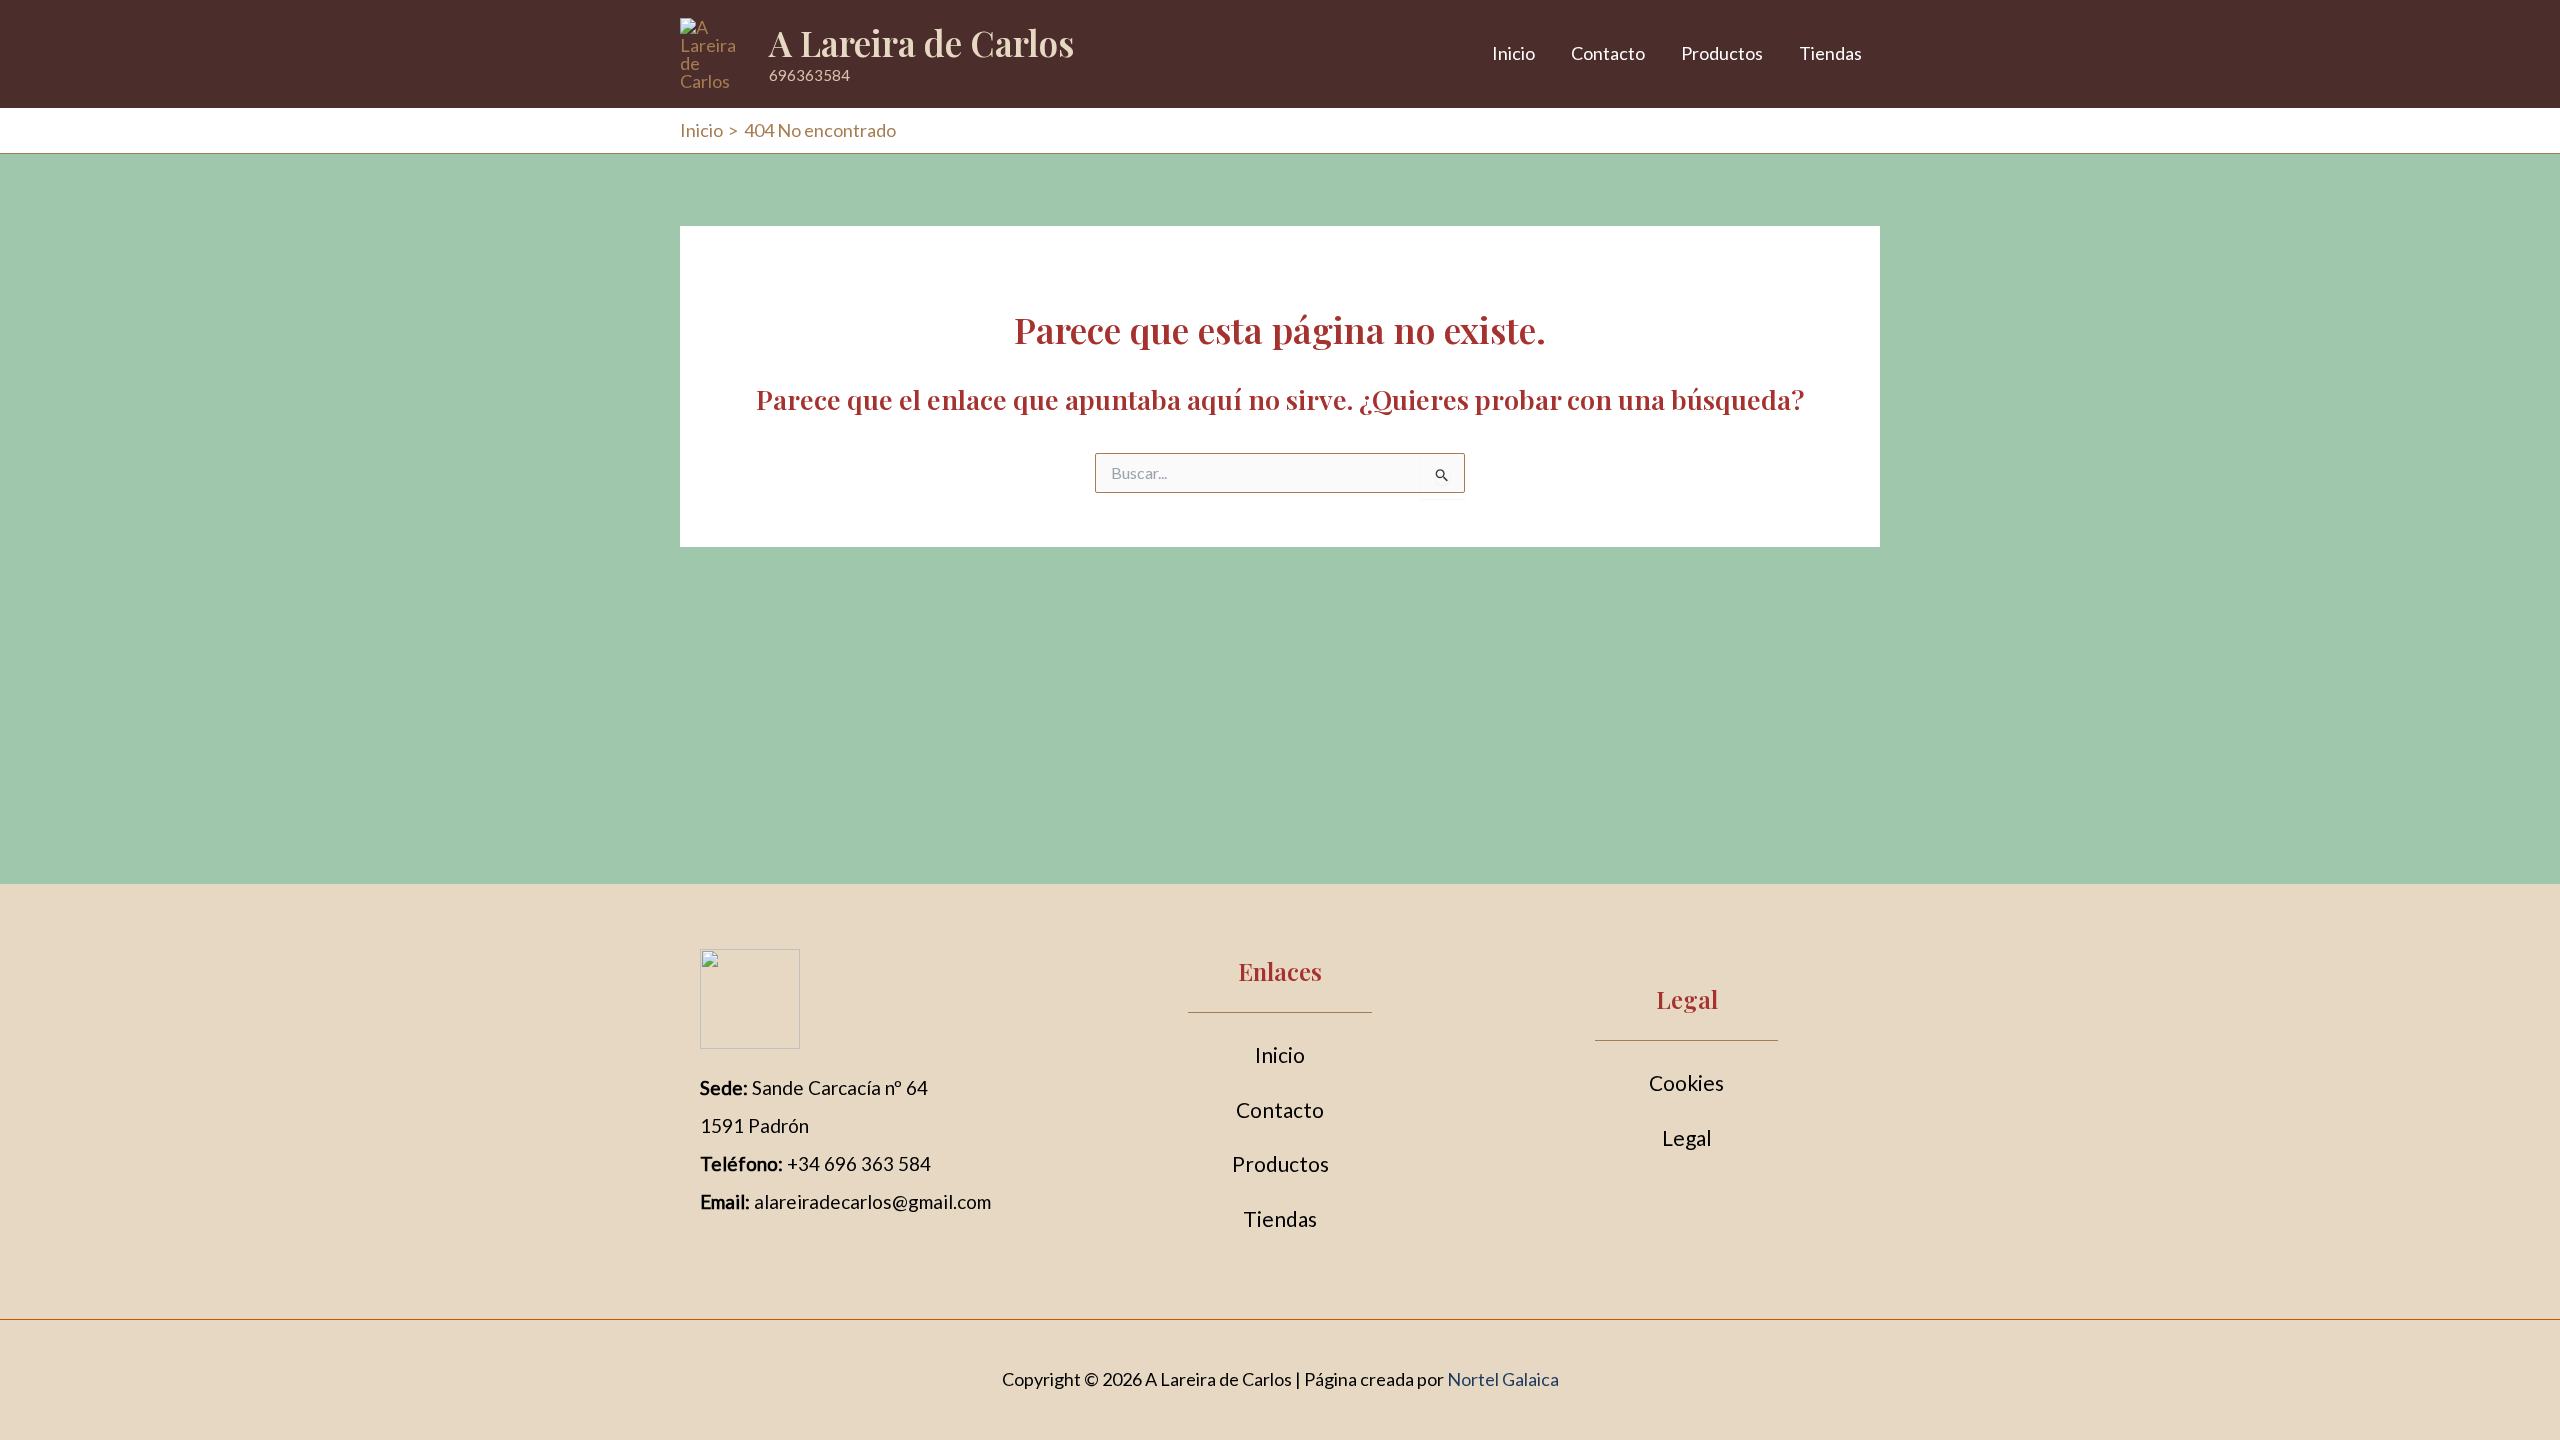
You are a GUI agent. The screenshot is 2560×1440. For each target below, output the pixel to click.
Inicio (1513, 53)
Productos (1722, 53)
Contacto (1608, 53)
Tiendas (1830, 53)
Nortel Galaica (1503, 1379)
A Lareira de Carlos (921, 42)
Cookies (1686, 1082)
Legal (1687, 1137)
